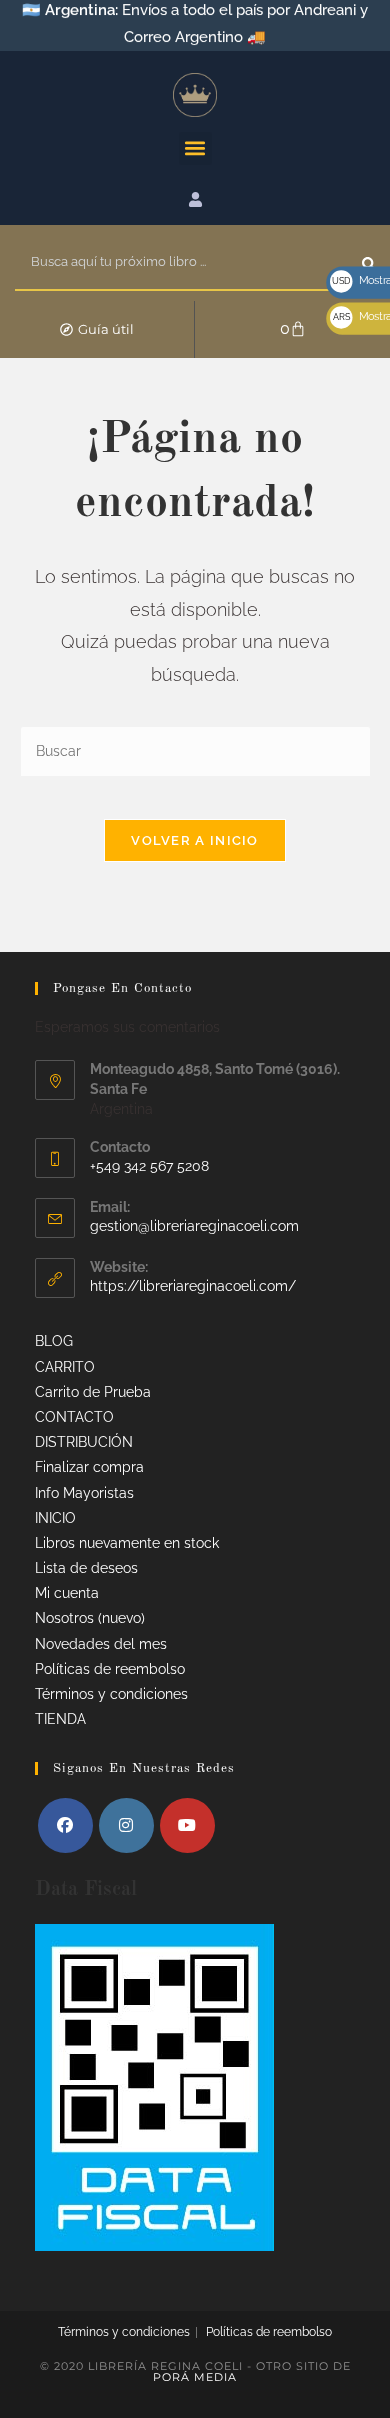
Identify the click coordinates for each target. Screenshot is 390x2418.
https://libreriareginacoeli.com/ (193, 1286)
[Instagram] (126, 1825)
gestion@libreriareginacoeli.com (194, 1226)
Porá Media (195, 2377)
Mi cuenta (67, 1593)
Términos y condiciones (111, 1694)
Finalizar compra (89, 1467)
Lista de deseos (86, 1568)
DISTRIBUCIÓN (84, 1442)
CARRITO (65, 1367)
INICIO (55, 1518)
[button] (195, 148)
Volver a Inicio (195, 840)
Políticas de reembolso (110, 1669)
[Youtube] (187, 1825)
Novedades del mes (101, 1644)
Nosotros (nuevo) (90, 1618)
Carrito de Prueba (93, 1392)
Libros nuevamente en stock (127, 1543)
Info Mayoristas (84, 1493)
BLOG (54, 1341)
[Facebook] (65, 1825)
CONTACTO (74, 1417)
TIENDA (60, 1719)
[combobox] (188, 263)
